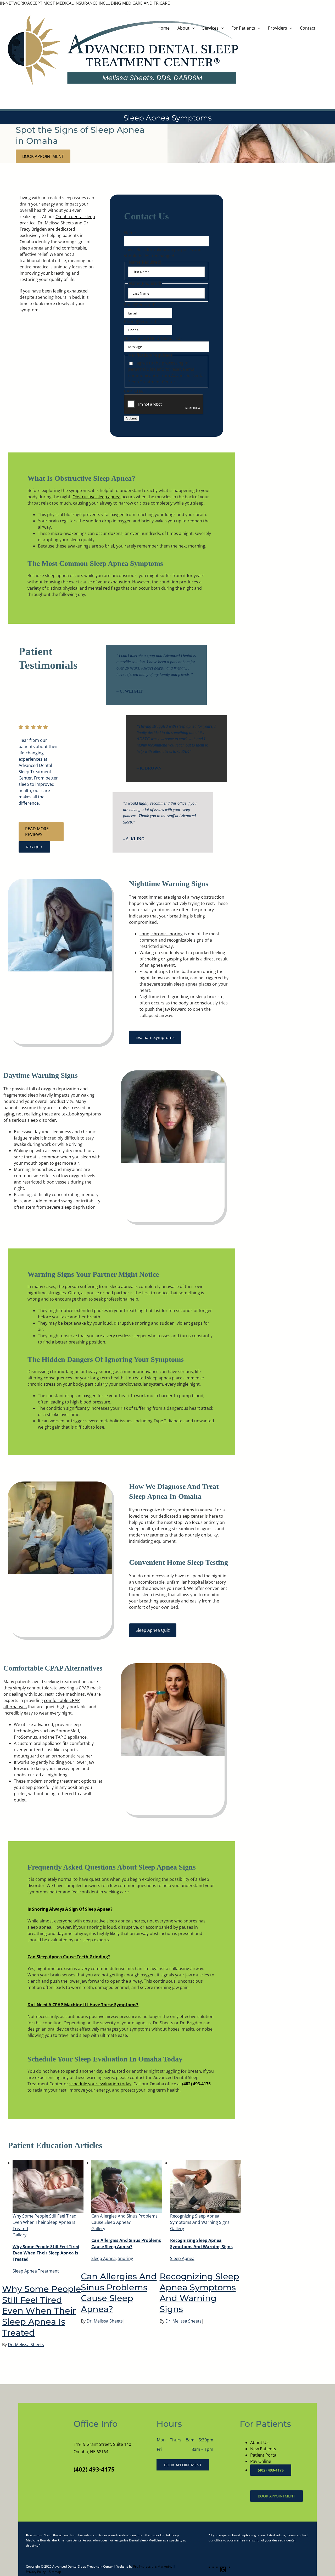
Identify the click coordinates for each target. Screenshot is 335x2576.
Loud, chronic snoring (161, 934)
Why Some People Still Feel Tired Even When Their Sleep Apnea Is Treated (44, 2222)
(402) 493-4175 (196, 2084)
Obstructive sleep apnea (96, 497)
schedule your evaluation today (100, 2084)
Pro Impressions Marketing (153, 2566)
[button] (70, 1909)
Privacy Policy (36, 2572)
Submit (132, 418)
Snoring (125, 2258)
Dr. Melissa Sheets (26, 2345)
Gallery (19, 2235)
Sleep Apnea (104, 2258)
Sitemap (55, 2572)
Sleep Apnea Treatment (36, 2271)
